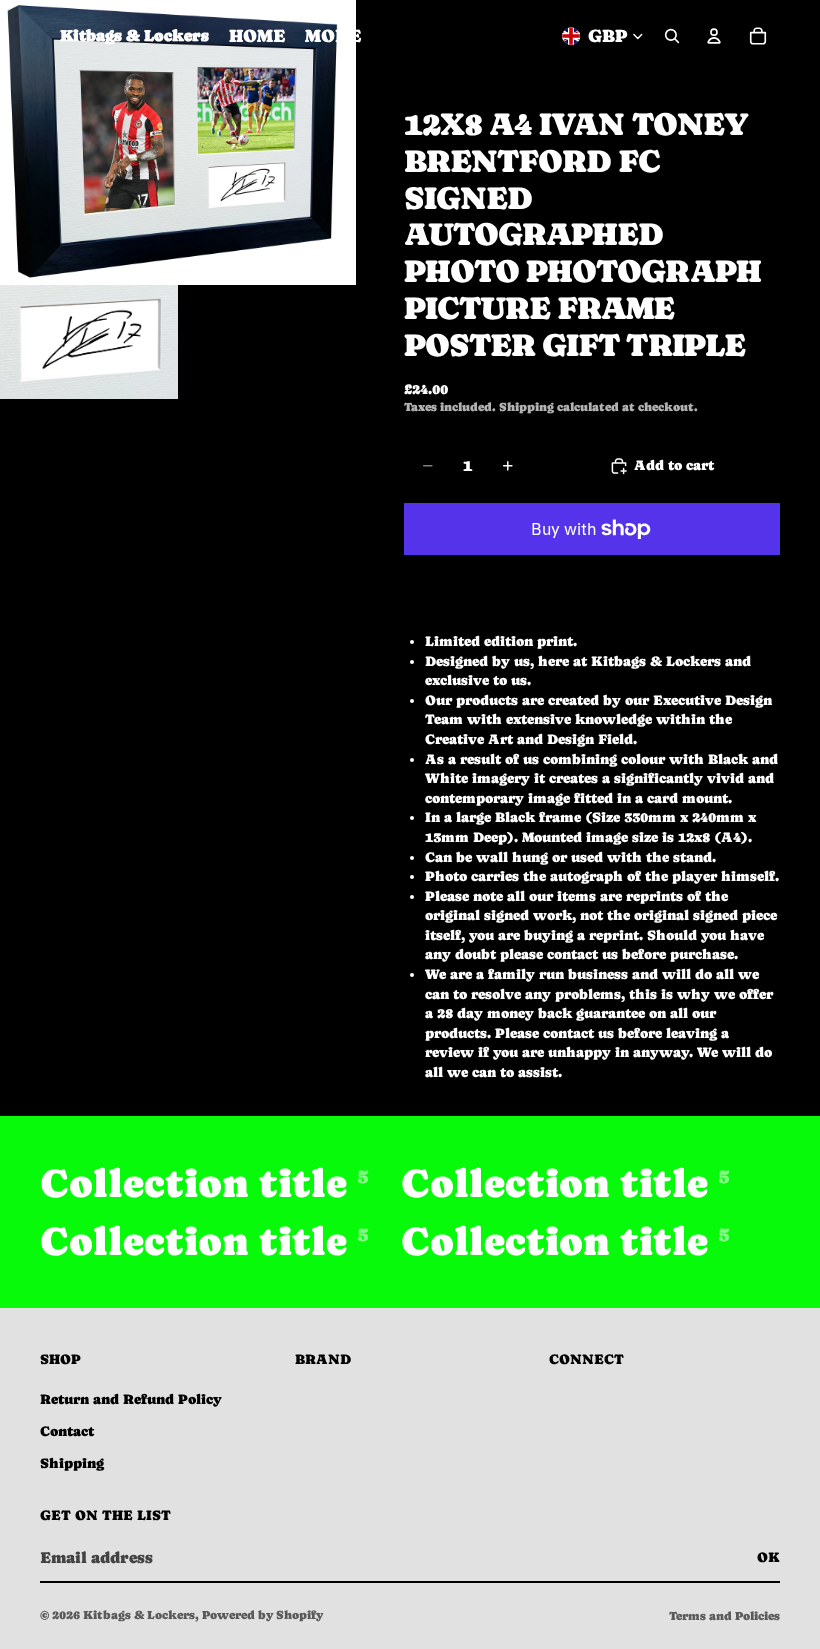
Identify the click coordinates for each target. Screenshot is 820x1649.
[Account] (714, 36)
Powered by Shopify (262, 1615)
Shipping (72, 1463)
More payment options (592, 575)
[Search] (672, 36)
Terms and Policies (724, 1616)
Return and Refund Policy (131, 1399)
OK (768, 1557)
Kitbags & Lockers (139, 1615)
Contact (67, 1431)
